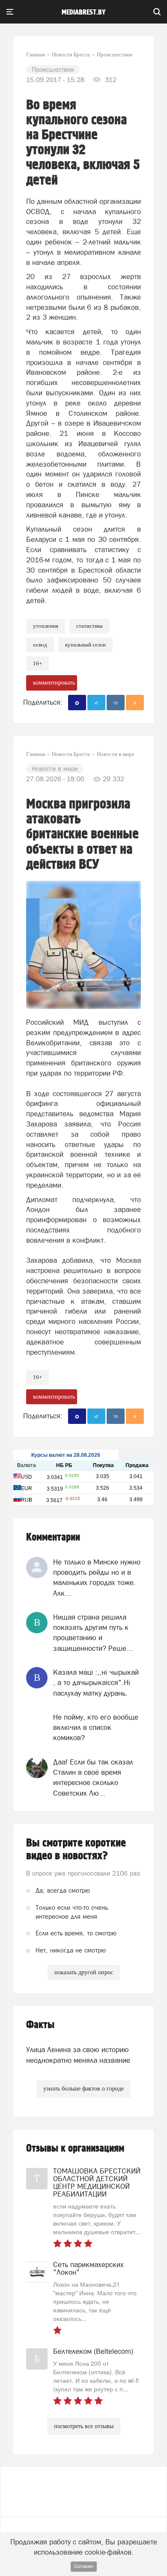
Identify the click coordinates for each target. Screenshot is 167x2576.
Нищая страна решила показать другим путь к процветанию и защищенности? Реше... (93, 1633)
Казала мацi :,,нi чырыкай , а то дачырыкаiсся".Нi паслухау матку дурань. (96, 1683)
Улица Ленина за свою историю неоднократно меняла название (78, 2055)
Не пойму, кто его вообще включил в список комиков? (96, 1728)
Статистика (89, 626)
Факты (40, 2025)
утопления (46, 626)
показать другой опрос (84, 1972)
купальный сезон (85, 645)
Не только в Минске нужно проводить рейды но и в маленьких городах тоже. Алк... (97, 1578)
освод (40, 645)
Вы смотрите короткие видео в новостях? (76, 1850)
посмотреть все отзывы (84, 2426)
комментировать (54, 683)
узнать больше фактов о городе (83, 2089)
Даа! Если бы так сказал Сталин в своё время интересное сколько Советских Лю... (93, 1778)
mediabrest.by (84, 12)
